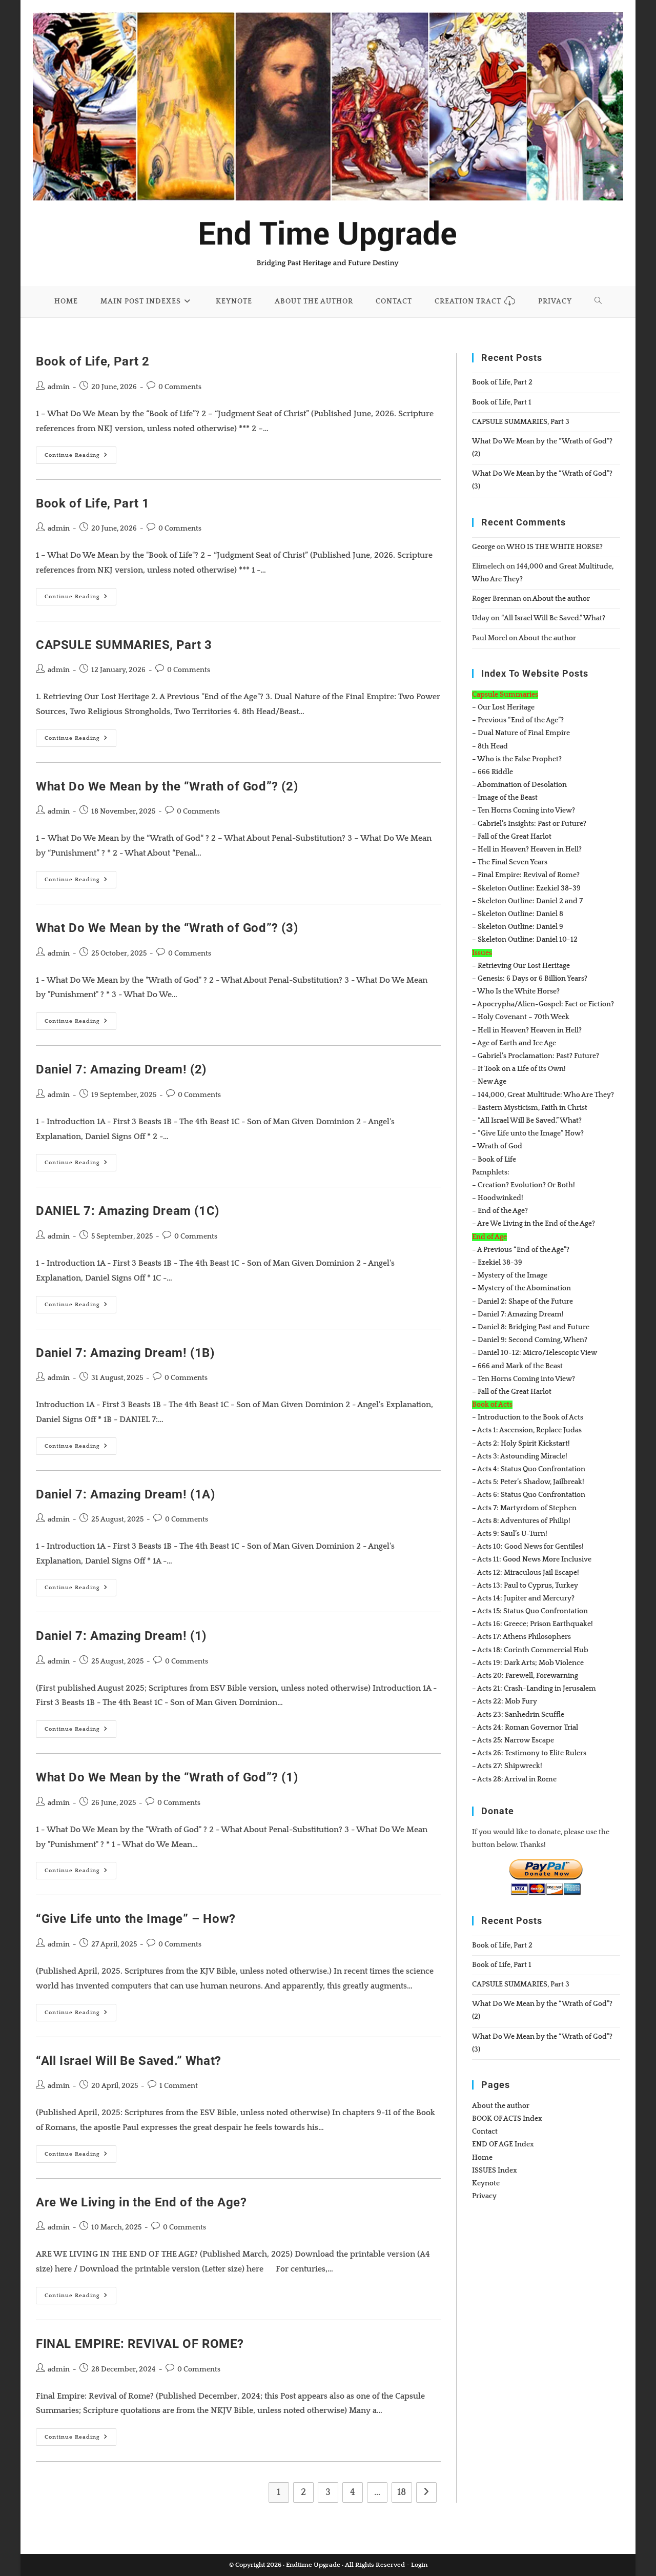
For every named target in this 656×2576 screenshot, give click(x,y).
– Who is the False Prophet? (517, 759)
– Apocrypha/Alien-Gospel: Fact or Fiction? (543, 1004)
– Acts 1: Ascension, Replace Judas (527, 1430)
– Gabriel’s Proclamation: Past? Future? (536, 1056)
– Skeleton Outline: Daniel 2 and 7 (527, 901)
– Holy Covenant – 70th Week (521, 1017)
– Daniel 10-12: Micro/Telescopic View (535, 1353)
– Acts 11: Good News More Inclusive (532, 1559)
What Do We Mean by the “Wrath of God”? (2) (167, 786)
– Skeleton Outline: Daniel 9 (518, 927)
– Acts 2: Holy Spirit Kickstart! (521, 1444)
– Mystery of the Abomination (521, 1288)
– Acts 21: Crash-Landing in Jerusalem (534, 1689)
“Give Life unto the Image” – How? (136, 1919)
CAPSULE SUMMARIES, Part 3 (124, 645)
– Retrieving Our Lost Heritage (521, 966)
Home (482, 2158)
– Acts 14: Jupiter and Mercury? (523, 1598)
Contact (485, 2132)
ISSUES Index (495, 2171)
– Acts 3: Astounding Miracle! (520, 1456)
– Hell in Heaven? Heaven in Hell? (527, 849)
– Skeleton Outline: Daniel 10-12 (525, 940)
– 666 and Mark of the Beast (517, 1366)
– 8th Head (490, 746)
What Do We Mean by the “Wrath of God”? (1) (167, 1777)
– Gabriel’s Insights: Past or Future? (529, 824)
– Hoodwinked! (498, 1198)
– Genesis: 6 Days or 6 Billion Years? (530, 979)
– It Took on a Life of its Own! (519, 1069)
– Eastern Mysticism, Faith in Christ (530, 1108)
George (484, 547)
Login (419, 2565)
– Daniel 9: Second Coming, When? (530, 1340)
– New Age (489, 1082)
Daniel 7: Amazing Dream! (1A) (125, 1494)
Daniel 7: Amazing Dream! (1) (121, 1636)
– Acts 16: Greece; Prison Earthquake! (532, 1624)
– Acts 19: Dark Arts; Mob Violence (528, 1663)
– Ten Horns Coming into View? (524, 810)
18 (402, 2492)
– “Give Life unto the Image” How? (528, 1133)
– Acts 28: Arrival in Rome (514, 1779)
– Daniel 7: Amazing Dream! (518, 1314)
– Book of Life (494, 1160)
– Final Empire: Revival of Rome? (526, 875)
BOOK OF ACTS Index (507, 2119)
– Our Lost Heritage (503, 707)
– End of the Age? (500, 1211)
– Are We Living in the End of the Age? (534, 1224)
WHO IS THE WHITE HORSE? (555, 547)
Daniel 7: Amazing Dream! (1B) (125, 1353)
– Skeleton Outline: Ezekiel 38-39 (526, 888)
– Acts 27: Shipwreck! (507, 1766)
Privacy (484, 2196)
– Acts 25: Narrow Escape (513, 1740)
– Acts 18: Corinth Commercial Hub (530, 1650)
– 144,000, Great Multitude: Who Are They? (543, 1095)
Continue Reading (80, 458)
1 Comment (179, 2086)
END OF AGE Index (503, 2144)
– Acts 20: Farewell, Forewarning (525, 1676)
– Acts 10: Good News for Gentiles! (528, 1547)
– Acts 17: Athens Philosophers (521, 1637)
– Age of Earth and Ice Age (514, 1043)
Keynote (486, 2183)
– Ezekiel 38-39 (497, 1263)
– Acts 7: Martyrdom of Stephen (524, 1508)
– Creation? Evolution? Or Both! (524, 1185)
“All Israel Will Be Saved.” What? (129, 2061)
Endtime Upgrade (313, 2565)
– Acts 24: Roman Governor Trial (525, 1728)
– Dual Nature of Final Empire (521, 733)
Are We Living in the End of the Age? (141, 2202)
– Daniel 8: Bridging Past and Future (531, 1327)
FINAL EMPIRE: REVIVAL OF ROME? (140, 2344)
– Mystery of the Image (510, 1275)
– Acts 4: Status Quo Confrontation (529, 1469)
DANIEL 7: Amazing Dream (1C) (128, 1211)
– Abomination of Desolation (519, 785)
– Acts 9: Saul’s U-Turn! (510, 1534)
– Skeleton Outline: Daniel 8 (518, 914)
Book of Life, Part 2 (93, 361)
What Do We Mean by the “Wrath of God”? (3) (167, 928)
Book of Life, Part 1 (93, 503)
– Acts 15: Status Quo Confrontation (530, 1611)
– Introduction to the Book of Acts (528, 1417)
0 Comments (180, 387)
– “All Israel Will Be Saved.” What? (527, 1121)
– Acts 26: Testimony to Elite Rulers (529, 1753)
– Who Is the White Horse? (516, 991)
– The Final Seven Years (510, 862)
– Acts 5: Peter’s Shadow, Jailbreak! (528, 1482)
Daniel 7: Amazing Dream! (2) (121, 1069)
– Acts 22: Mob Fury (505, 1701)
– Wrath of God (497, 1146)
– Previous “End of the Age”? (518, 720)
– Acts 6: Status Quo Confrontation (529, 1495)
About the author (561, 599)
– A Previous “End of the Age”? (521, 1250)
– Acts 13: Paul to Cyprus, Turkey (525, 1586)
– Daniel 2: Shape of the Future (522, 1302)
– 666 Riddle (493, 772)
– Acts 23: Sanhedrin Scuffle (518, 1715)
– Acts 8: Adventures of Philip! (521, 1521)
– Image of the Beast (505, 798)
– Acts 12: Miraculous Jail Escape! (526, 1573)
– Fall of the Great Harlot (512, 837)
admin (59, 387)
